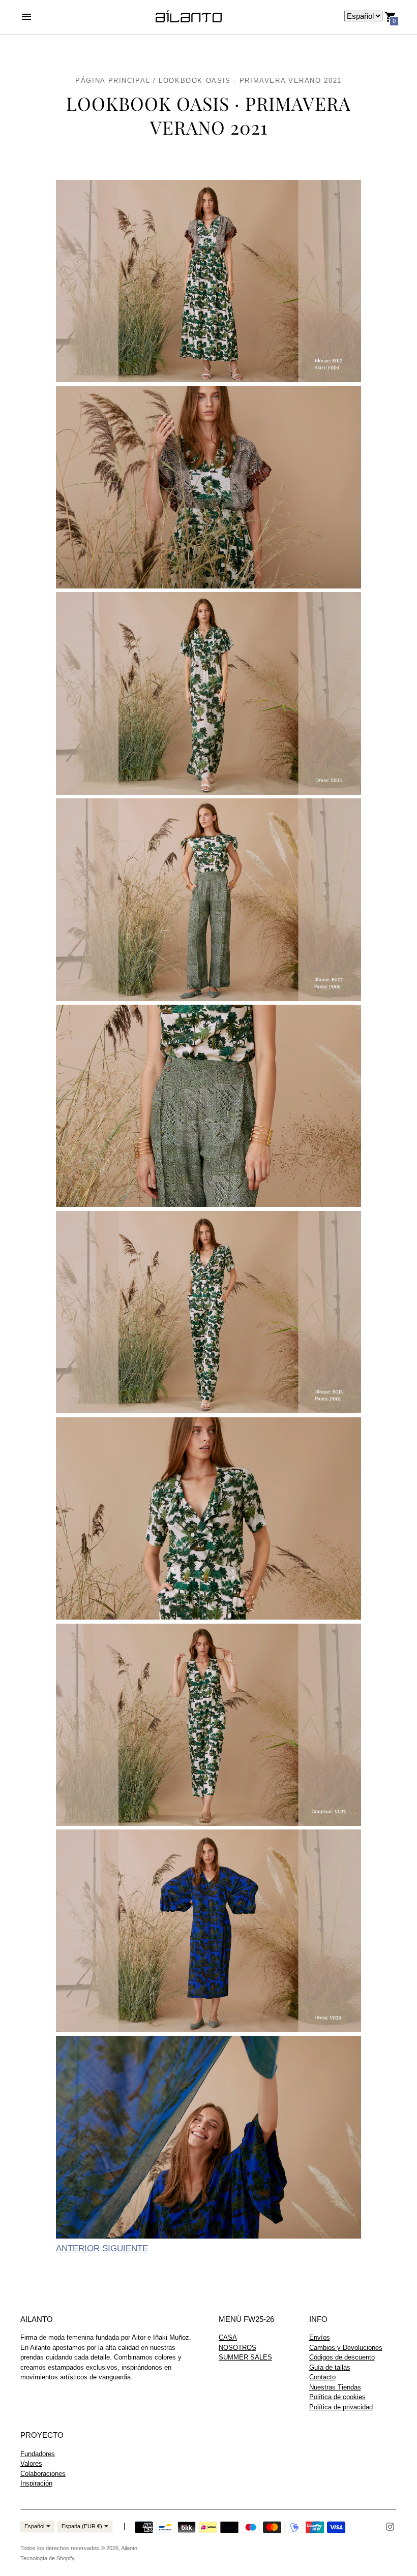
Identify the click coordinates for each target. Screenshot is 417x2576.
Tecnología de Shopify (48, 2558)
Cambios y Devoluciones (346, 2348)
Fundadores (38, 2454)
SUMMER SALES (245, 2357)
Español (34, 2526)
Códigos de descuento (342, 2357)
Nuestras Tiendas (335, 2387)
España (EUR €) (82, 2526)
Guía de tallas (330, 2367)
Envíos (320, 2337)
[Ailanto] (189, 17)
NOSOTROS (237, 2348)
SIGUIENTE (125, 2248)
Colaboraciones (43, 2474)
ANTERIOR (78, 2248)
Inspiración (36, 2483)
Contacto (322, 2377)
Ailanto (129, 2548)
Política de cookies (337, 2397)
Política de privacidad (341, 2407)
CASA (228, 2337)
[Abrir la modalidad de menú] (26, 17)
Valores (31, 2463)
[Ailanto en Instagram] (390, 2526)
